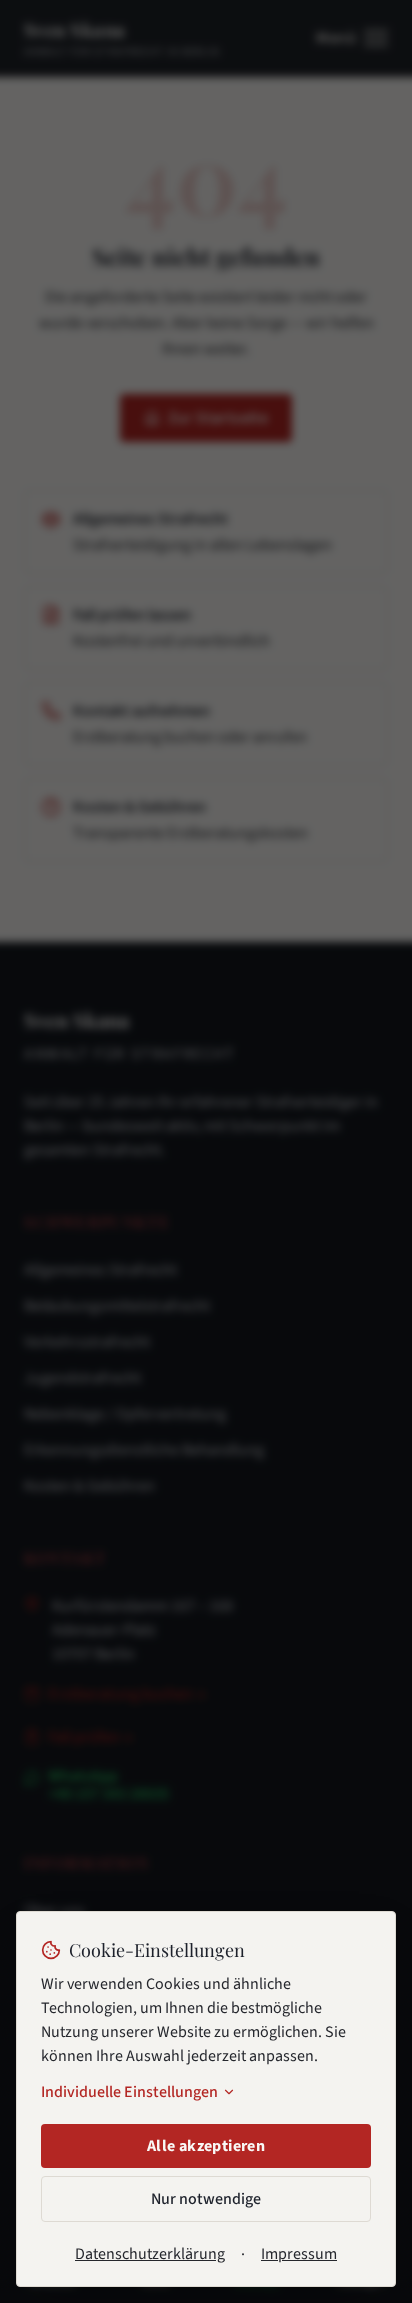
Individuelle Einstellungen (129, 2092)
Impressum (299, 2254)
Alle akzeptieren (206, 2146)
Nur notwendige (206, 2199)
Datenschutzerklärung (150, 2254)
